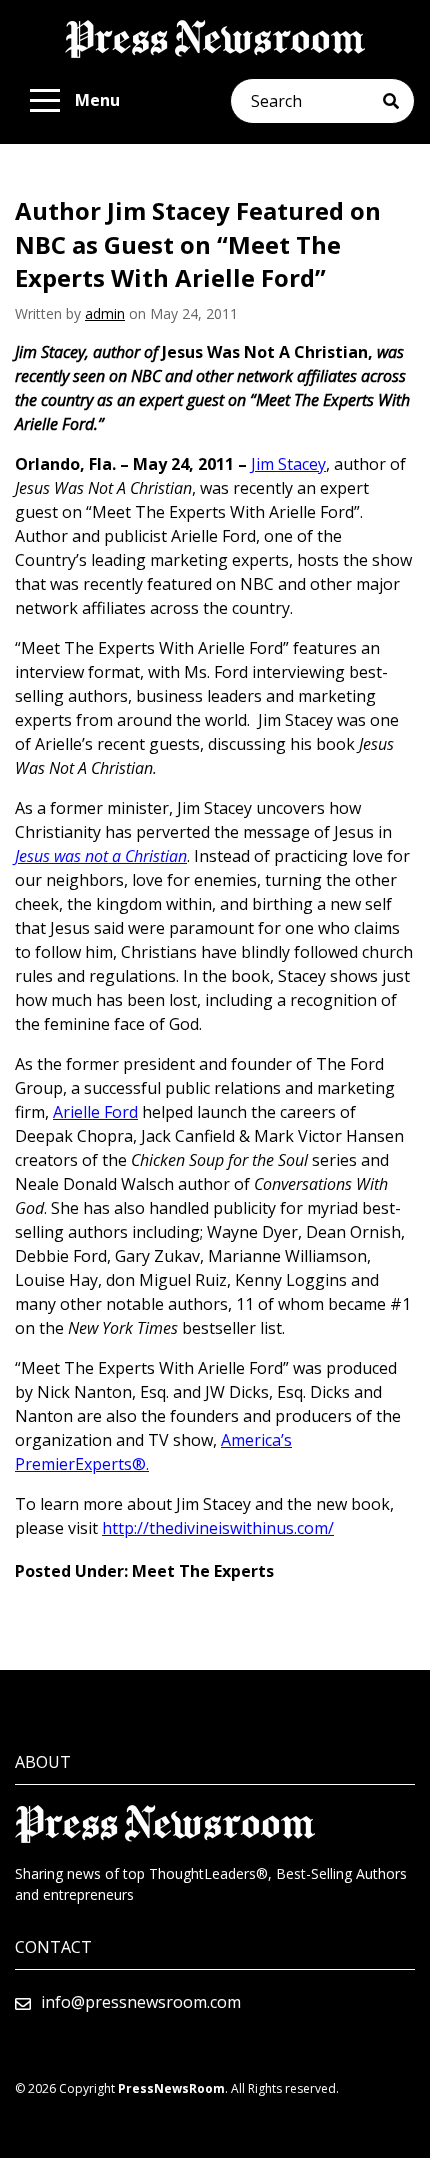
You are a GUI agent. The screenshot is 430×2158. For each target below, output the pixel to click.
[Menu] (45, 101)
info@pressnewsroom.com (141, 2002)
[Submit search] (398, 101)
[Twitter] (21, 2032)
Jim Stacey (288, 464)
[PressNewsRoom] (215, 39)
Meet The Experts (203, 1571)
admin (105, 313)
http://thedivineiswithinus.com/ (218, 1528)
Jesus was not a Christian (101, 856)
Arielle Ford (95, 1112)
